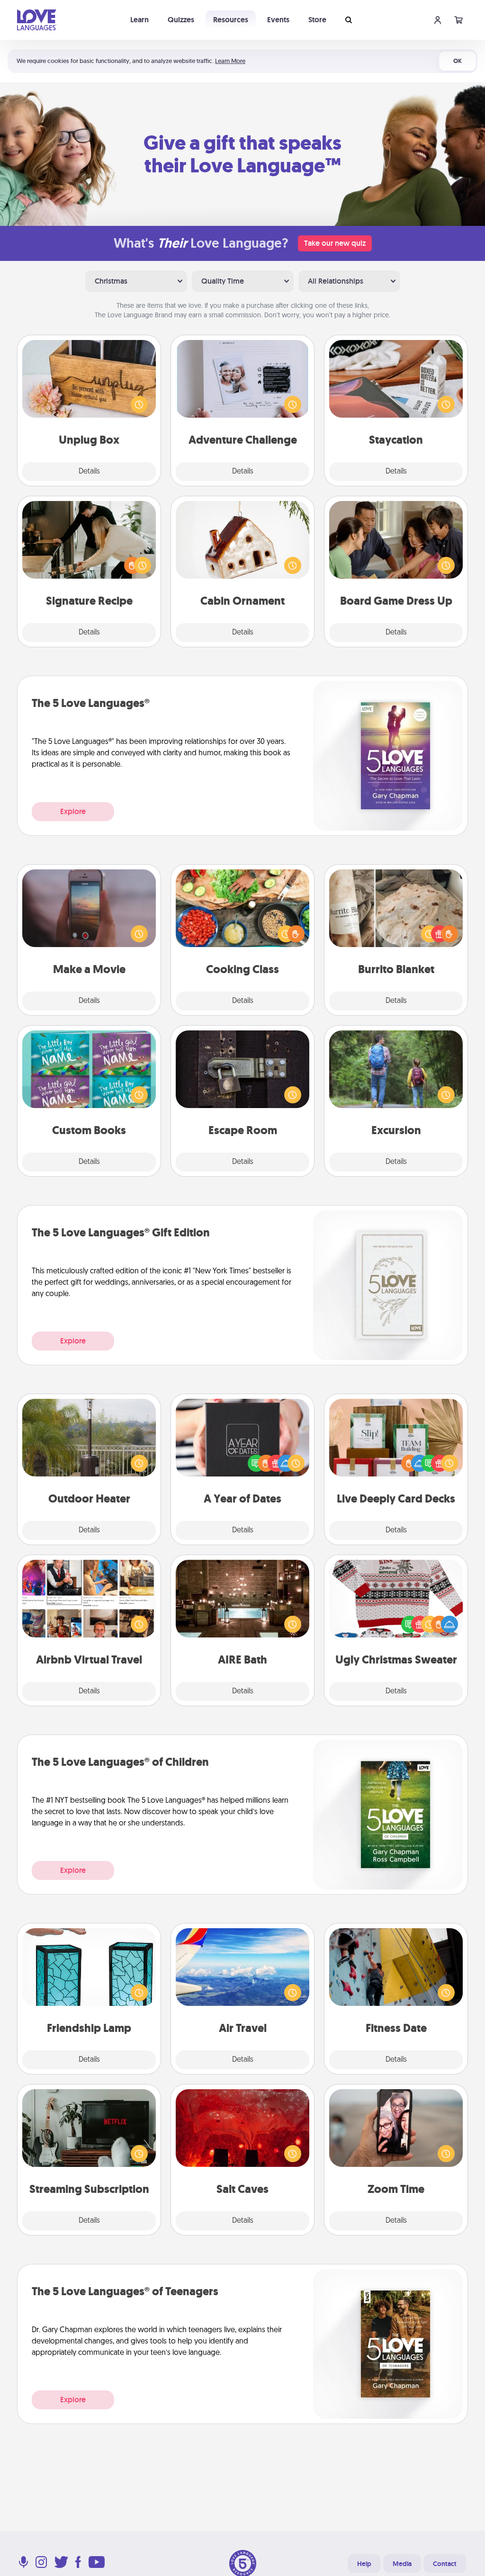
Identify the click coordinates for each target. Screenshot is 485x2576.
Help (364, 2564)
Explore (73, 811)
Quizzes (181, 20)
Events (278, 20)
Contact (445, 2564)
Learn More (230, 61)
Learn (139, 20)
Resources (231, 20)
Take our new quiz (335, 243)
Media (402, 2564)
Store (317, 20)
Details (89, 472)
